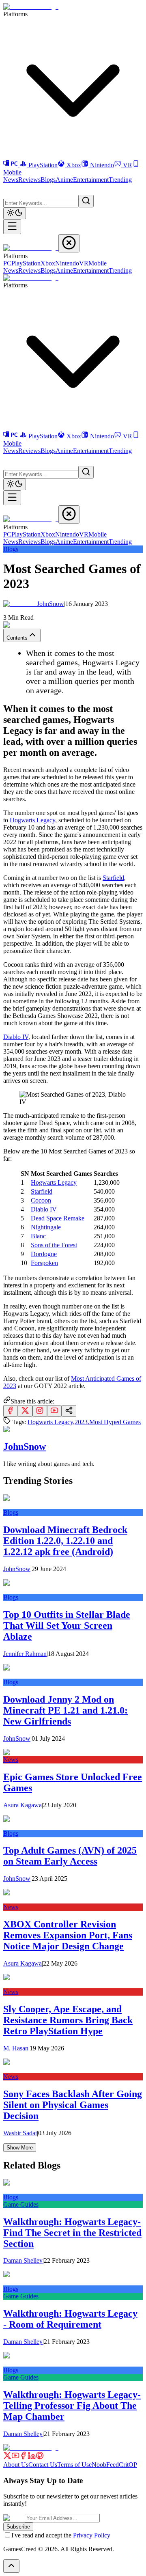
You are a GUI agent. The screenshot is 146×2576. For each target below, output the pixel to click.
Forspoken (44, 1263)
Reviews (29, 180)
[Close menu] (69, 243)
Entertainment (91, 180)
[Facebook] (24, 2457)
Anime (64, 180)
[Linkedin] (32, 2457)
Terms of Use (74, 2465)
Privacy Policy (92, 2535)
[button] (8, 188)
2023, (82, 1422)
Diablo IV (16, 1037)
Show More (20, 2148)
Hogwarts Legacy (32, 820)
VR (128, 165)
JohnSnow (51, 604)
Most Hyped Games (115, 1422)
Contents (17, 638)
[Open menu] (12, 227)
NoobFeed (105, 2465)
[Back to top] (11, 2566)
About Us (16, 2465)
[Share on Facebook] (11, 1411)
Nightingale (46, 1227)
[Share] (69, 1411)
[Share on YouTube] (54, 1411)
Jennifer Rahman (25, 1654)
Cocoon (41, 1200)
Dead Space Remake (58, 1218)
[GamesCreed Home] (31, 7)
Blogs (48, 180)
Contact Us (43, 2465)
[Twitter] (7, 2457)
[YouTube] (15, 2457)
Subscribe (18, 2527)
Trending (120, 180)
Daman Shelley (23, 2260)
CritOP (128, 2465)
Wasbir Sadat (20, 2133)
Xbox (74, 165)
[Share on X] (25, 1411)
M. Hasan (16, 2048)
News (11, 180)
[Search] (86, 201)
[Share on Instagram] (40, 1411)
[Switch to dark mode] (15, 213)
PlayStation (43, 165)
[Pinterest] (40, 2457)
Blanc (38, 1236)
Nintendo (102, 165)
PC (7, 263)
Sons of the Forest (54, 1245)
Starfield (113, 878)
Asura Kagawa (23, 1805)
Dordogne (44, 1254)
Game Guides (21, 2204)
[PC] (11, 165)
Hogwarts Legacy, (51, 1422)
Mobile (98, 263)
